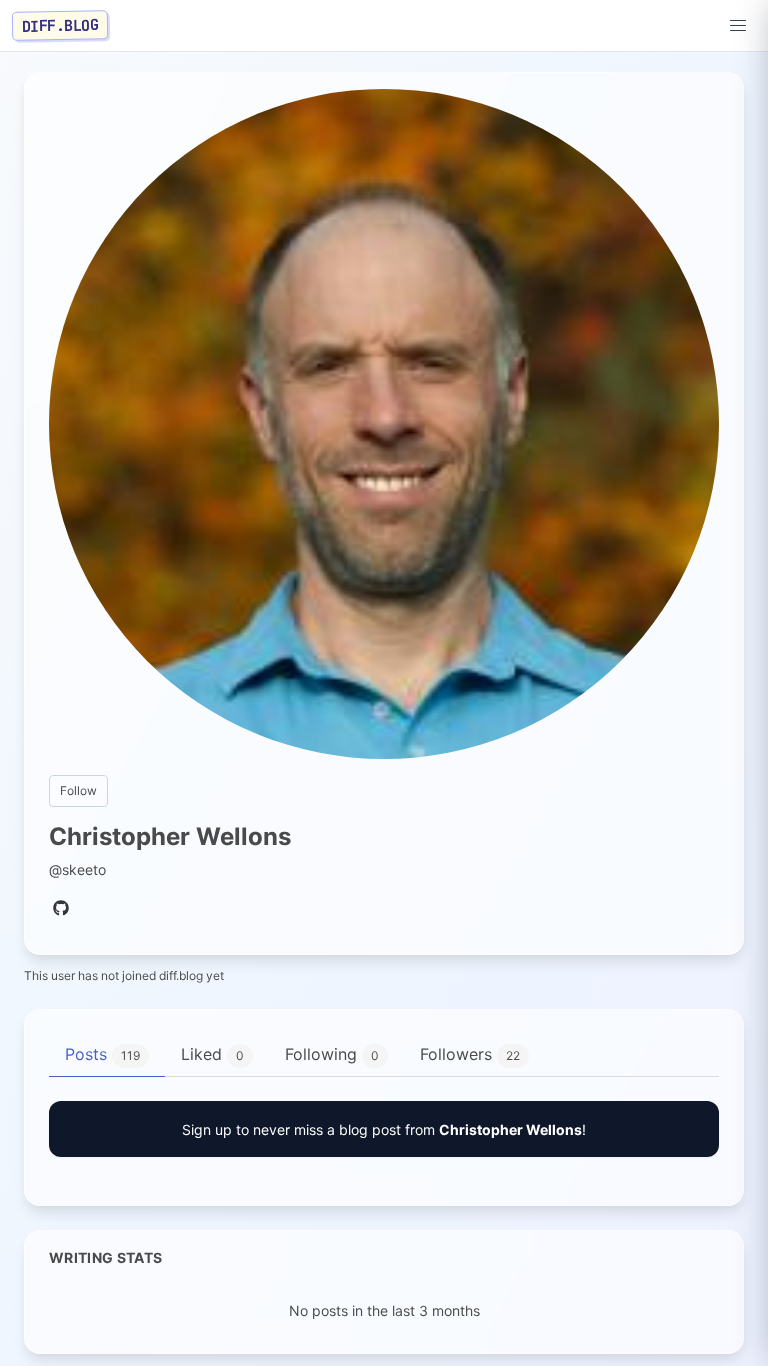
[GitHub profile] (61, 909)
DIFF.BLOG (60, 25)
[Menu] (738, 26)
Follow (78, 790)
